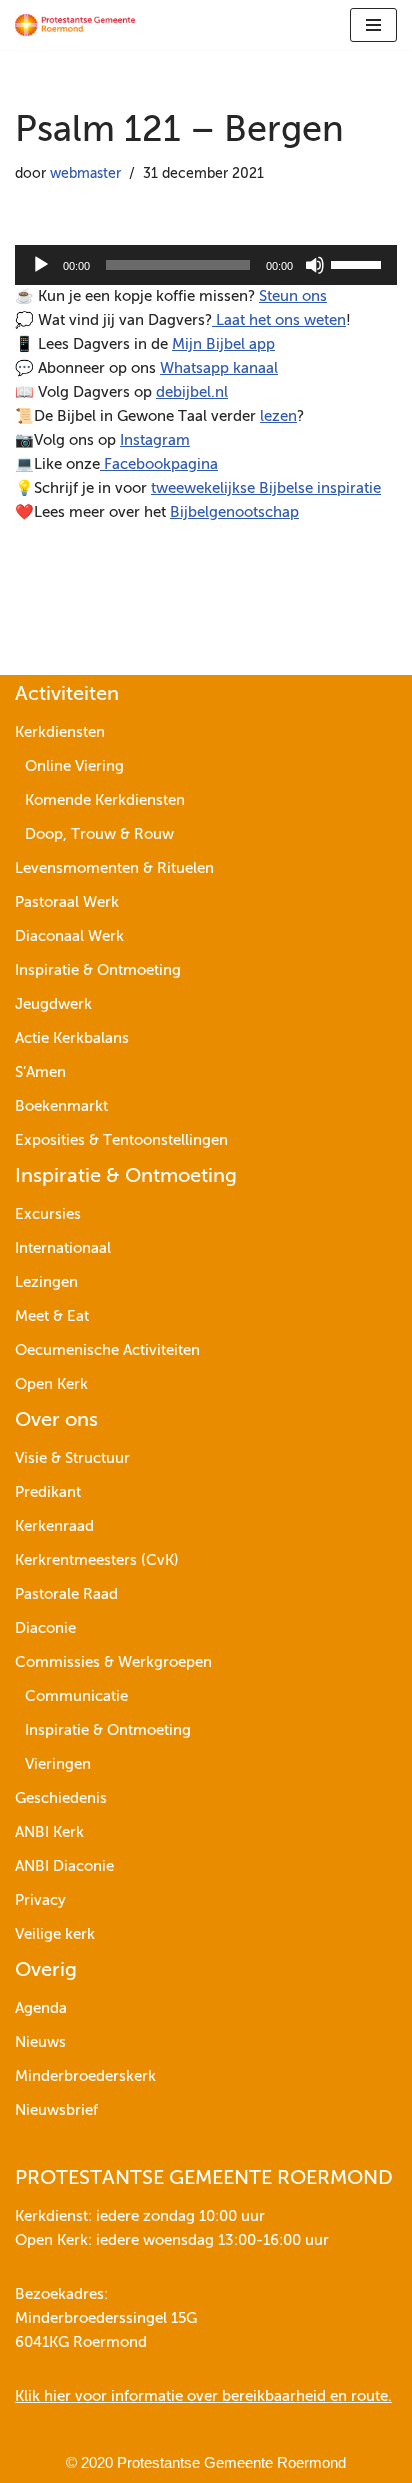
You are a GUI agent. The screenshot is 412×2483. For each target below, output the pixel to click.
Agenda (41, 2008)
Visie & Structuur (72, 1458)
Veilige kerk (55, 1934)
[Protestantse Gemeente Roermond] (75, 25)
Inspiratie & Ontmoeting (98, 970)
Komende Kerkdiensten (105, 800)
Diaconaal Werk (69, 936)
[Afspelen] (41, 265)
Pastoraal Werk (67, 902)
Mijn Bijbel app (223, 344)
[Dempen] (315, 265)
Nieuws (40, 2042)
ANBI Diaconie (64, 1866)
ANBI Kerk (49, 1832)
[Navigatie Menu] (373, 25)
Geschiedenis (61, 1798)
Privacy (40, 1900)
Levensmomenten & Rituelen (114, 868)
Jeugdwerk (53, 1004)
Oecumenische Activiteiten (107, 1350)
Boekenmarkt (61, 1106)
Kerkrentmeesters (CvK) (97, 1560)
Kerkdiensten (60, 732)
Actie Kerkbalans (72, 1038)
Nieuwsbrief (56, 2110)
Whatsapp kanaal (219, 368)
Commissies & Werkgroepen (113, 1662)
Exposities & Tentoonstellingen (121, 1140)
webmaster (85, 174)
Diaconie (45, 1628)
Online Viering (74, 766)
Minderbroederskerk (85, 2076)
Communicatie (76, 1696)
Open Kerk (51, 1384)
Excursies (48, 1214)
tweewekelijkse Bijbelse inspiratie (266, 488)
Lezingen (46, 1282)
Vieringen (58, 1764)
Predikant (48, 1492)
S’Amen (40, 1072)
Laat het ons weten (279, 320)
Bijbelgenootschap (234, 512)
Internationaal (63, 1248)
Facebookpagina (159, 464)
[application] (206, 265)
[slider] (359, 263)
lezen (278, 416)
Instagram (155, 440)
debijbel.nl (192, 392)
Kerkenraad (54, 1526)
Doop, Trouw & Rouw (99, 834)
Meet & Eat (52, 1316)
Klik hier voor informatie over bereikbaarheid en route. (203, 2396)
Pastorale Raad (66, 1594)
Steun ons (293, 296)
